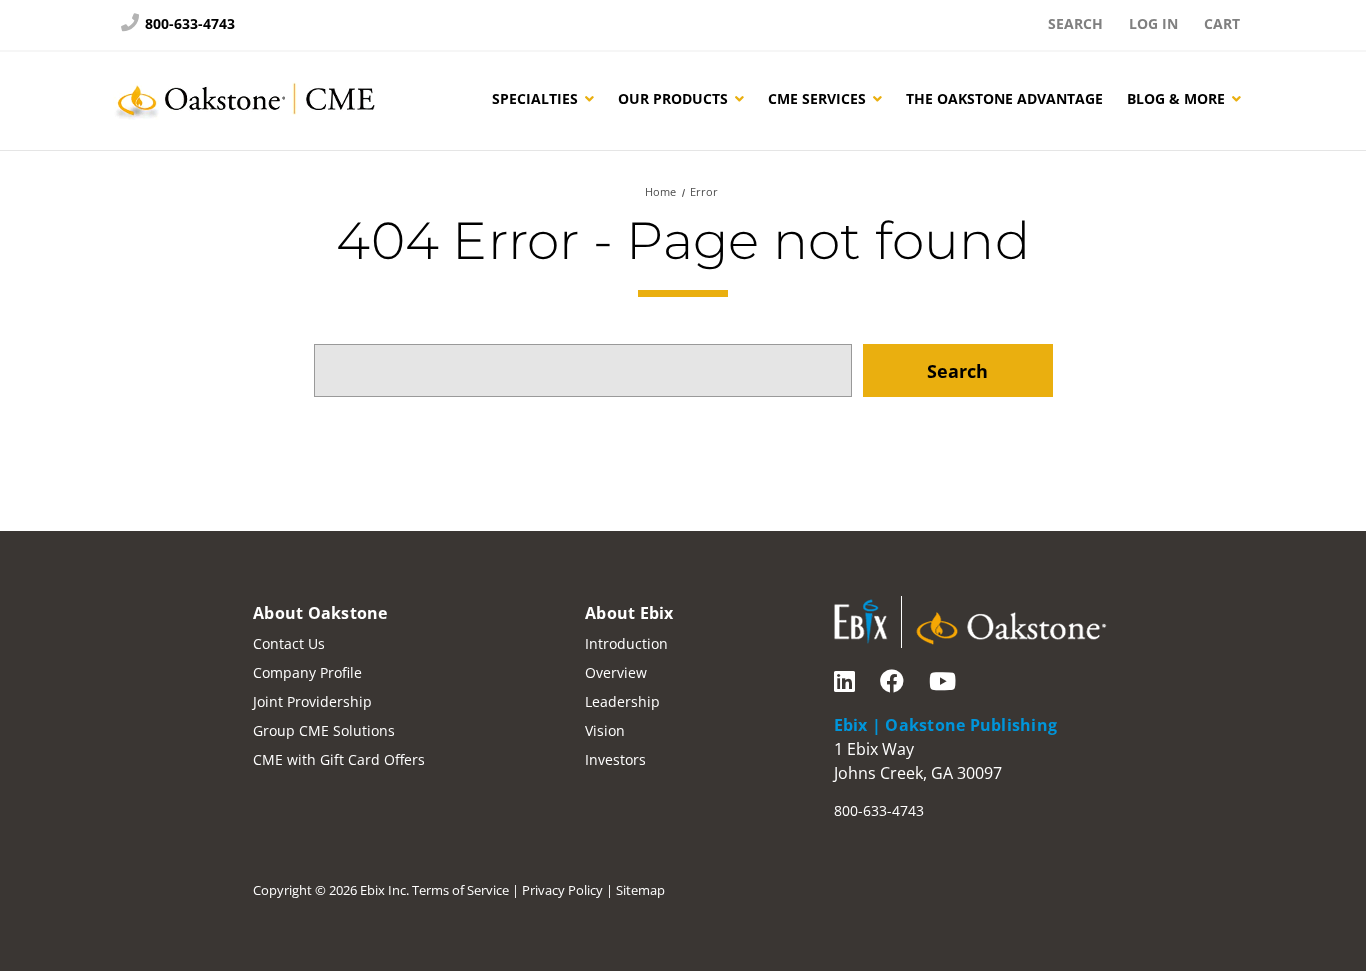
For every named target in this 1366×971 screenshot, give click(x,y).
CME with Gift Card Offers (339, 759)
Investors (615, 759)
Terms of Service (460, 890)
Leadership (622, 701)
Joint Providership (312, 701)
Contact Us (289, 643)
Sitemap (640, 890)
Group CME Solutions (324, 730)
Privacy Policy (562, 890)
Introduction (626, 643)
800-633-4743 (188, 23)
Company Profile (307, 672)
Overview (616, 672)
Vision (605, 730)
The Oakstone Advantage (1004, 98)
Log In (1153, 23)
